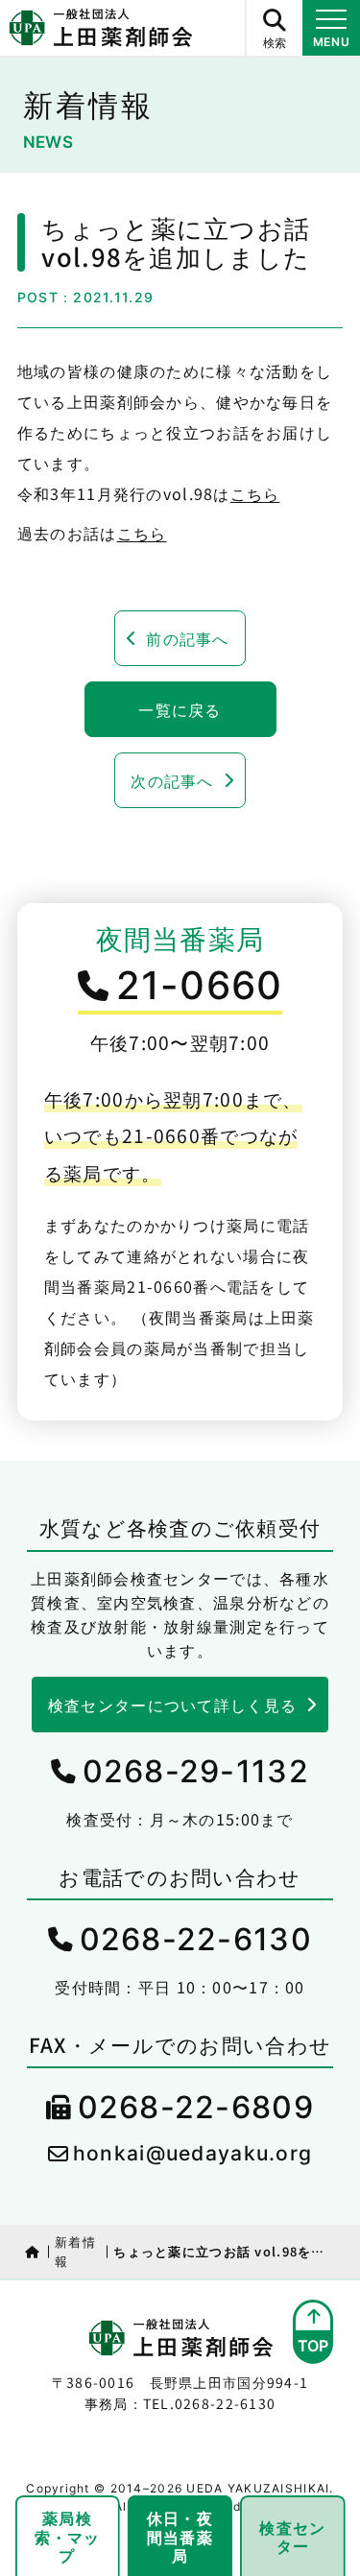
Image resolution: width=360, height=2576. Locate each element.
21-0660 (200, 985)
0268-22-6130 (196, 1939)
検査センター (292, 2536)
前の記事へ (187, 638)
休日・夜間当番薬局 (180, 2536)
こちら (255, 493)
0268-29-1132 (196, 1771)
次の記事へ (172, 780)
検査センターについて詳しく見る (172, 1705)
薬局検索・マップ (68, 2536)
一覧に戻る (180, 709)
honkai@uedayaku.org (192, 2153)
